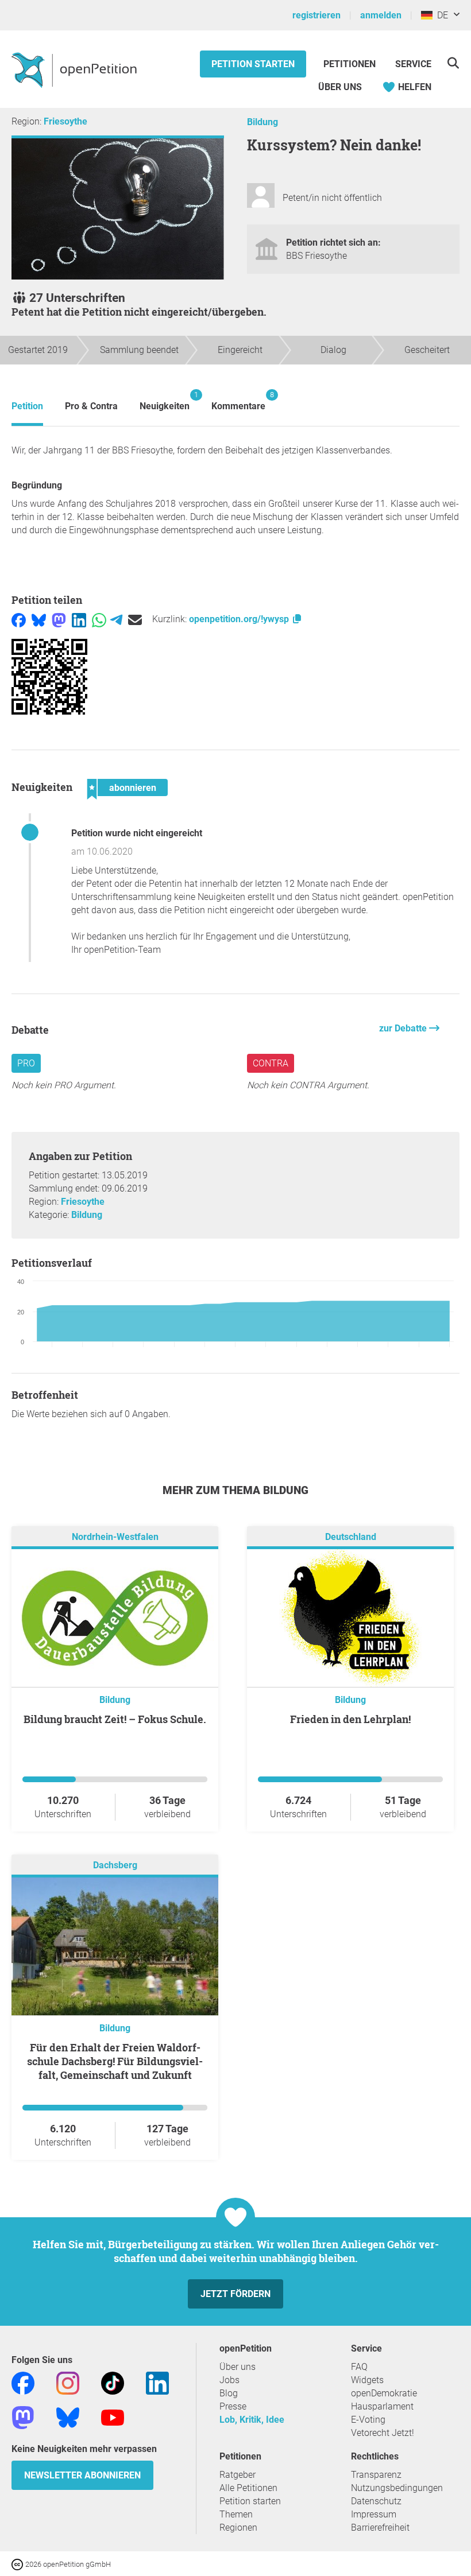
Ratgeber (238, 2475)
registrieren (316, 15)
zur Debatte (404, 1028)
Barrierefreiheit (380, 2527)
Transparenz (376, 2475)
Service (413, 64)
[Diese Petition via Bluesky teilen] (39, 619)
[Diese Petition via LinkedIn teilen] (79, 619)
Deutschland (351, 1537)
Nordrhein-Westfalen (115, 1537)
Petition (27, 406)
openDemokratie (384, 2393)
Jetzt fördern (235, 2294)
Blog (229, 2393)
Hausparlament (382, 2406)
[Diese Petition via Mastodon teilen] (59, 619)
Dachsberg (115, 1865)
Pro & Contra (91, 406)
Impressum (374, 2514)
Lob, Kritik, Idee (252, 2420)
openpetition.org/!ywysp (240, 619)
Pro (26, 1063)
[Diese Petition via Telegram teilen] (116, 619)
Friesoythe (65, 121)
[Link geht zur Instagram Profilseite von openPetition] (68, 2382)
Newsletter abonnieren (82, 2475)
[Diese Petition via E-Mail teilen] (135, 619)
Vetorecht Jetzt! (383, 2433)
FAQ (359, 2367)
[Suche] (453, 63)
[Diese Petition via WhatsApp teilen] (99, 619)
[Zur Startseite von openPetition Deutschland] (76, 69)
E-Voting (368, 2420)
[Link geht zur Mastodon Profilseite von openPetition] (23, 2417)
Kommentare (238, 401)
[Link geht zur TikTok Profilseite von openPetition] (113, 2382)
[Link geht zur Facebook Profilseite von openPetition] (23, 2382)
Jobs (229, 2380)
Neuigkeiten (165, 401)
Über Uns (340, 87)
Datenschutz (376, 2501)
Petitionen (351, 64)
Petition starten (253, 64)
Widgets (367, 2380)
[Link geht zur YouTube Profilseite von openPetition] (113, 2417)
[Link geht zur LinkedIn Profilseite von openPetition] (157, 2382)
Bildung (262, 122)
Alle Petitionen (248, 2488)
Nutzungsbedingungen (397, 2488)
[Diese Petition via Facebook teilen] (19, 619)
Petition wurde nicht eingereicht (137, 833)
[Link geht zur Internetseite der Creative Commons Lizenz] (18, 2564)
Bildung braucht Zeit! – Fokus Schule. (115, 1719)
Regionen (238, 2527)
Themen (236, 2514)
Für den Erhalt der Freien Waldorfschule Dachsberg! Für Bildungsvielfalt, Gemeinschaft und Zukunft (115, 2061)
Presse (233, 2406)
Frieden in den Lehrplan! (350, 1719)
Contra (271, 1063)
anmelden (381, 15)
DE (440, 15)
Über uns (238, 2367)
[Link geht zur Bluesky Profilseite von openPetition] (68, 2417)
